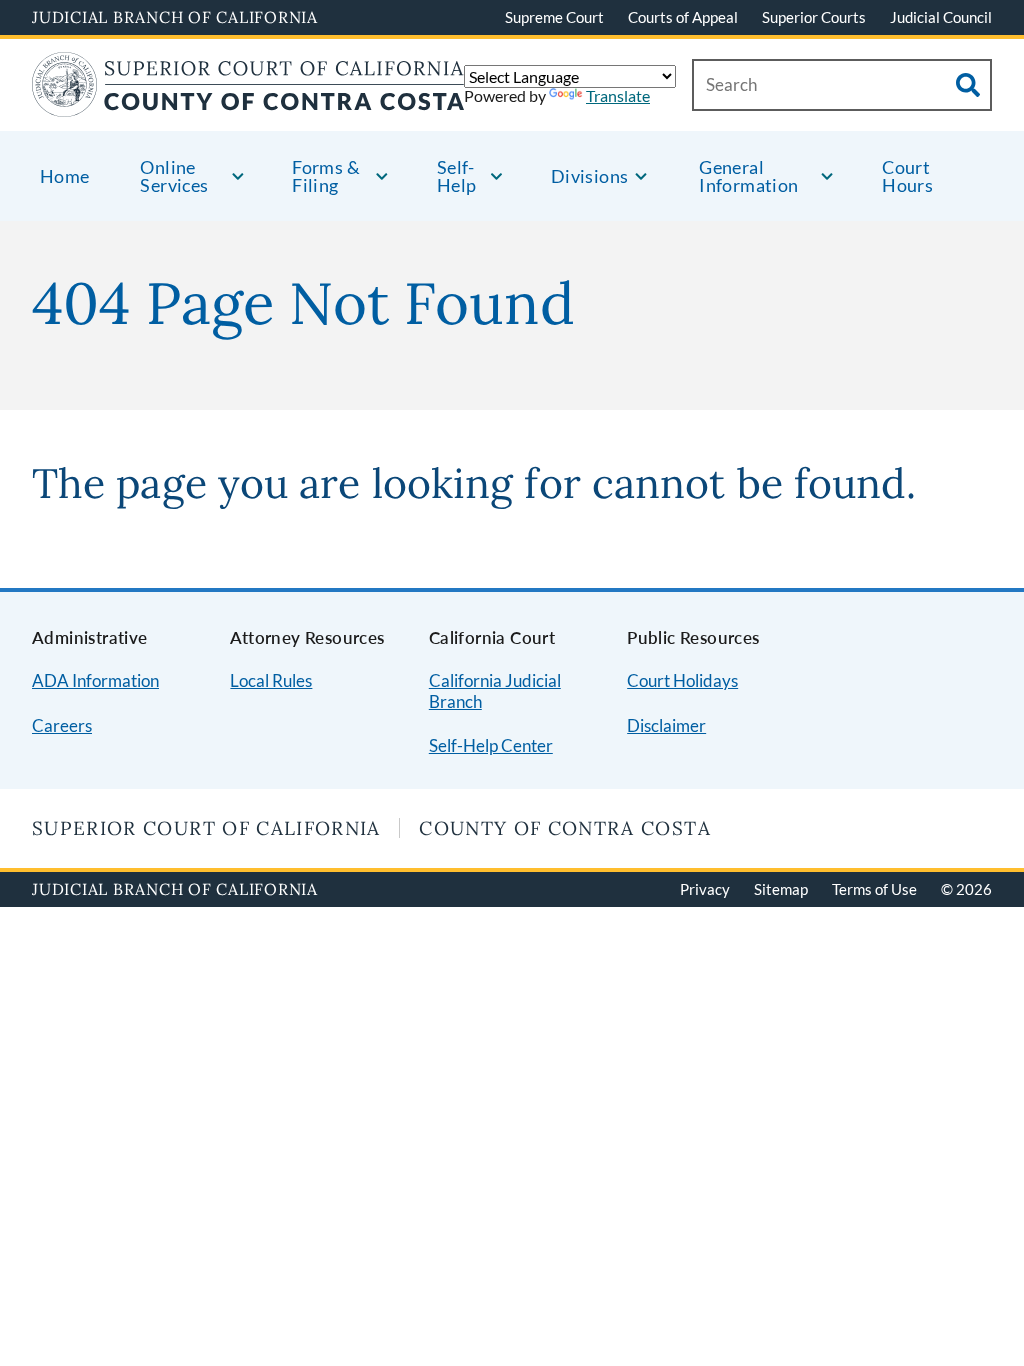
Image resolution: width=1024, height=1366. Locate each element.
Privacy (705, 889)
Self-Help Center (491, 745)
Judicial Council (941, 17)
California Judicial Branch (495, 691)
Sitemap (781, 889)
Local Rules (271, 680)
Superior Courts (814, 17)
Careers (62, 725)
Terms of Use (874, 889)
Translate (618, 95)
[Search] (968, 85)
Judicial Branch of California (175, 17)
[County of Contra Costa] (248, 104)
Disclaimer (666, 725)
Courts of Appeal (683, 17)
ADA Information (95, 680)
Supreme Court (554, 17)
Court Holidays (682, 680)
